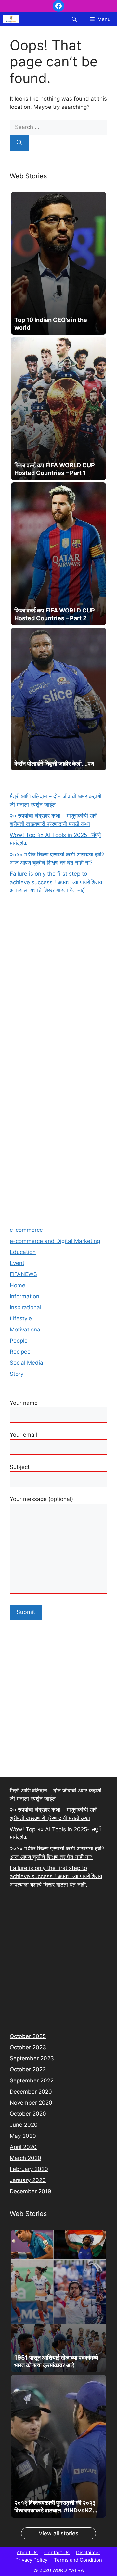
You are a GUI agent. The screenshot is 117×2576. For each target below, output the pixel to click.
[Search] (19, 143)
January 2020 (28, 2180)
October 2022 (28, 2069)
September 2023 (32, 2058)
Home (18, 1285)
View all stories (58, 2533)
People (19, 1341)
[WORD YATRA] (11, 19)
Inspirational (26, 1307)
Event (17, 1263)
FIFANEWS (23, 1274)
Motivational (26, 1330)
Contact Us (57, 2552)
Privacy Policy (31, 2560)
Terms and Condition (78, 2560)
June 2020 (24, 2125)
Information (25, 1296)
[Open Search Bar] (74, 19)
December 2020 (31, 2092)
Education (23, 1252)
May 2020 (23, 2136)
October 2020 (28, 2114)
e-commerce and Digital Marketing (55, 1241)
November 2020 (31, 2103)
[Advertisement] (58, 1147)
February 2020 (29, 2169)
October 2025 (28, 2036)
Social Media (26, 1363)
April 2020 (23, 2147)
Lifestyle (21, 1318)
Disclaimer (88, 2552)
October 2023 (28, 2047)
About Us (27, 2552)
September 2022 (32, 2080)
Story (17, 1374)
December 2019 (31, 2191)
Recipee (20, 1352)
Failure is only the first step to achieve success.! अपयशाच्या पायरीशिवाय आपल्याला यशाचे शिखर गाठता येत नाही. (56, 882)
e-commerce (26, 1230)
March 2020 (26, 2158)
